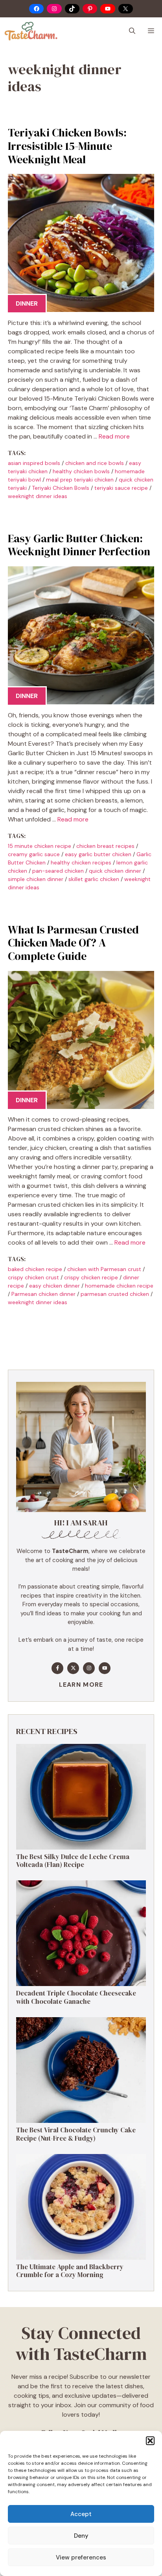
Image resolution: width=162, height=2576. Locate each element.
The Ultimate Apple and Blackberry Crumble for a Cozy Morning (70, 2271)
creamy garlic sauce (34, 854)
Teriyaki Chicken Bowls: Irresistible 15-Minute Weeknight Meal (67, 146)
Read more (114, 436)
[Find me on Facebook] (57, 1668)
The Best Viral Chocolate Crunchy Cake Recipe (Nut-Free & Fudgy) (76, 2134)
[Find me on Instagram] (89, 1668)
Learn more (81, 1685)
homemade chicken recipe (119, 1286)
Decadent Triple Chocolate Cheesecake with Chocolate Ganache (76, 1997)
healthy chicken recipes (81, 862)
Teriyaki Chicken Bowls (61, 488)
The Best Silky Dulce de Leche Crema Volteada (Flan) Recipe (73, 1861)
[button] (150, 2441)
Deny (81, 2536)
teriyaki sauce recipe (121, 488)
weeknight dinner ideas (38, 496)
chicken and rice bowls (95, 463)
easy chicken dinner (54, 1286)
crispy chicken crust (33, 1277)
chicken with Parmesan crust (104, 1269)
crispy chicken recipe (91, 1277)
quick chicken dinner (115, 871)
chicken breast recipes (105, 846)
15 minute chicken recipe (40, 846)
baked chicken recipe (35, 1269)
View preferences (81, 2557)
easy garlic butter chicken (98, 854)
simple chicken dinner (36, 879)
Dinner (27, 303)
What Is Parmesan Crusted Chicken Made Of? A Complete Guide (73, 943)
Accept (81, 2514)
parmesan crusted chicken (115, 1294)
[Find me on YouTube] (105, 1668)
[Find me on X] (73, 1668)
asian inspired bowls (34, 463)
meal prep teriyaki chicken (80, 480)
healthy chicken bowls (81, 471)
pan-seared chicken (58, 871)
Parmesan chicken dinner (43, 1294)
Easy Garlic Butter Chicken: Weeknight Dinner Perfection (79, 545)
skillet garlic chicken (94, 879)
